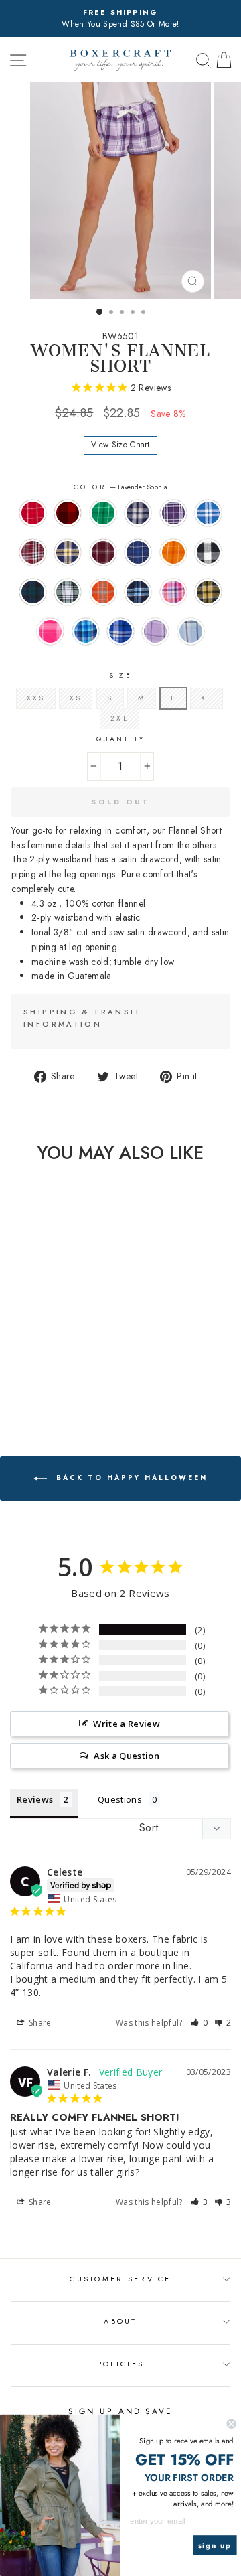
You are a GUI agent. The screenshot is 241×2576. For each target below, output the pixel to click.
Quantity (120, 739)
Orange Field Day (173, 552)
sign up (215, 2545)
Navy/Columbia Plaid (138, 592)
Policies (120, 2364)
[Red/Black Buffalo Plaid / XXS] (26, 1350)
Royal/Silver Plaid (208, 513)
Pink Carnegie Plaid (50, 631)
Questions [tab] (120, 1799)
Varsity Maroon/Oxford (103, 552)
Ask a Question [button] (127, 1756)
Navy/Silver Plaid (138, 513)
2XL (119, 718)
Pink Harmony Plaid (173, 592)
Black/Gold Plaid (208, 592)
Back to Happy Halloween (130, 1478)
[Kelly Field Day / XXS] (41, 1350)
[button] (199, 2023)
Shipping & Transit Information (83, 1018)
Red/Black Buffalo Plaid (68, 513)
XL (207, 698)
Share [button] (39, 2023)
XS (76, 698)
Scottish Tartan (33, 592)
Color (120, 487)
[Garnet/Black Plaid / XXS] (26, 1363)
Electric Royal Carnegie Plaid (120, 631)
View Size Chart (120, 445)
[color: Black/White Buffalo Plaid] (26, 1376)
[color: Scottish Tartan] (41, 1376)
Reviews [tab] (35, 1799)
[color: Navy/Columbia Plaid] (41, 1388)
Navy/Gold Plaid (68, 552)
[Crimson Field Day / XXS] (10, 1350)
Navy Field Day (138, 552)
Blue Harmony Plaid (86, 631)
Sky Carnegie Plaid (191, 631)
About (120, 2321)
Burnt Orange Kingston (103, 592)
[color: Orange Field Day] (10, 1376)
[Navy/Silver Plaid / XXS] (57, 1350)
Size (120, 675)
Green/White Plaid (68, 592)
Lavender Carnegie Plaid (155, 631)
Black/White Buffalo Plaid (208, 552)
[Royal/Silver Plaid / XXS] (10, 1363)
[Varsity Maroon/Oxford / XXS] (57, 1363)
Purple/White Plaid (173, 513)
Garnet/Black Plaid (33, 552)
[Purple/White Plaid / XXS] (72, 1350)
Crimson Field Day (33, 513)
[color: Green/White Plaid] (57, 1376)
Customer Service (120, 2279)
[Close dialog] (232, 2424)
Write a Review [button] (127, 1724)
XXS (36, 698)
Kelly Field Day (103, 513)
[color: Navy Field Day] (72, 1363)
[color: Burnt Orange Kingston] (72, 1376)
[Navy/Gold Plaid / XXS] (41, 1363)
